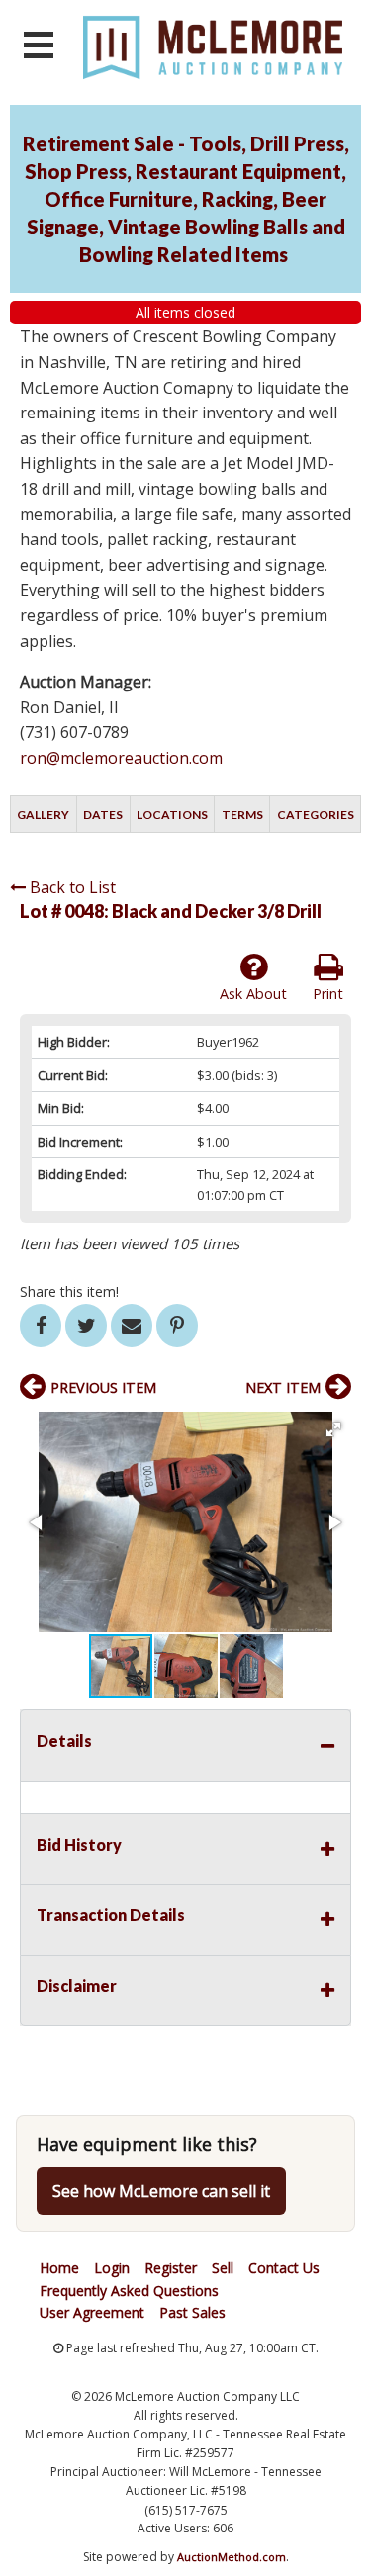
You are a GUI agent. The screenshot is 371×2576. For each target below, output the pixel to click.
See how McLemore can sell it (161, 2191)
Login (112, 2268)
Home (59, 2268)
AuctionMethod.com (232, 2557)
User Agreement (92, 2312)
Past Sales (192, 2312)
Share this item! (69, 1291)
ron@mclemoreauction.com (121, 758)
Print (328, 994)
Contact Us (284, 2268)
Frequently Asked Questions (129, 2291)
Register (171, 2268)
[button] (333, 1429)
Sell (223, 2268)
